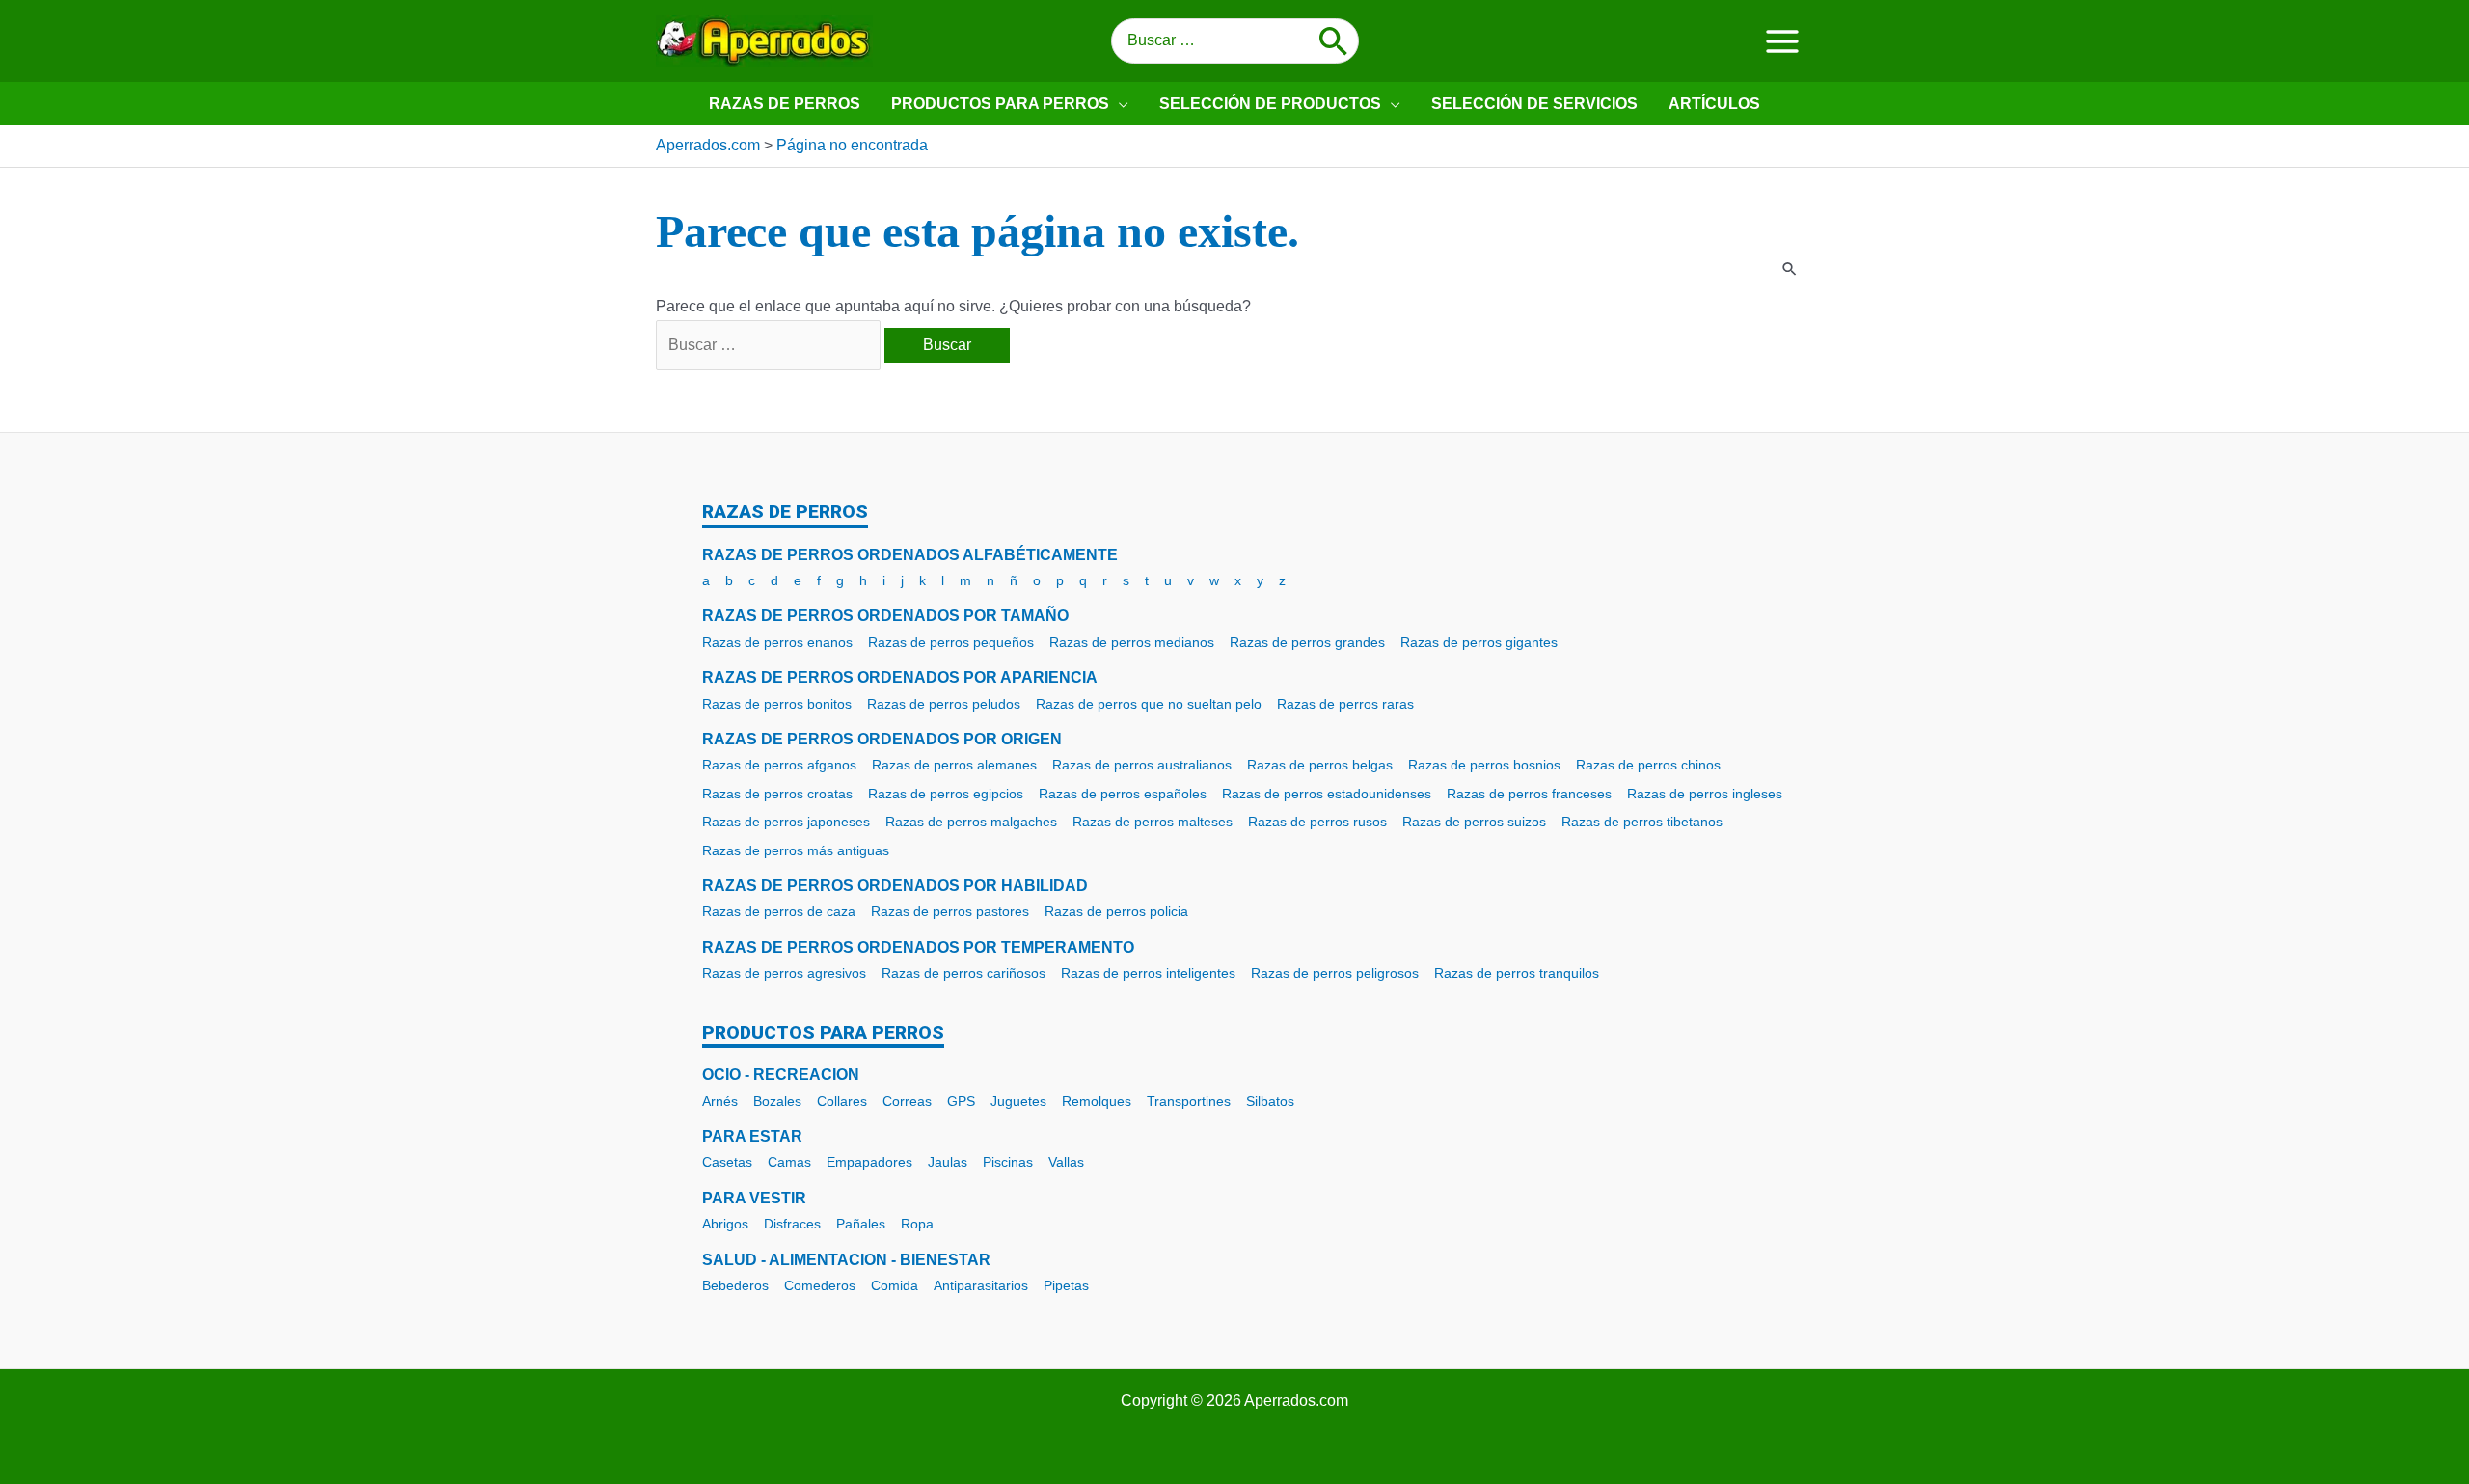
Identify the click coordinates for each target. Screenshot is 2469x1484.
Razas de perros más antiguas (796, 850)
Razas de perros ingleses (1705, 794)
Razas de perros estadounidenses (1327, 794)
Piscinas (1008, 1162)
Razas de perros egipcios (946, 794)
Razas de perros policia (1116, 911)
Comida (895, 1285)
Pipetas (1066, 1285)
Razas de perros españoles (1123, 794)
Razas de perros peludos (944, 704)
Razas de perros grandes (1307, 642)
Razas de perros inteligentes (1148, 973)
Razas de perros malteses (1153, 822)
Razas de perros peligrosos (1335, 973)
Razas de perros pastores (950, 911)
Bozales (777, 1101)
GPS (961, 1101)
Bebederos (735, 1285)
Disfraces (792, 1224)
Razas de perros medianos (1132, 642)
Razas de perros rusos (1317, 822)
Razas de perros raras (1345, 704)
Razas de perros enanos (777, 642)
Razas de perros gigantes (1479, 642)
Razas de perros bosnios (1484, 765)
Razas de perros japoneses (786, 822)
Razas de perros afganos (779, 765)
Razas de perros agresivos (784, 973)
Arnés (720, 1101)
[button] (1119, 104)
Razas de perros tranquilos (1517, 973)
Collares (842, 1101)
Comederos (820, 1285)
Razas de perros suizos (1474, 822)
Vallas (1066, 1162)
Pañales (861, 1224)
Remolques (1097, 1101)
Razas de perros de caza (779, 911)
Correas (907, 1101)
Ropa (917, 1224)
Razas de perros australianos (1142, 765)
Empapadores (869, 1162)
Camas (789, 1162)
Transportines (1189, 1101)
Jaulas (948, 1162)
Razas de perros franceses (1529, 794)
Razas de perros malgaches (971, 822)
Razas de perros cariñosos (963, 973)
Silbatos (1270, 1101)
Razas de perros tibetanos (1642, 822)
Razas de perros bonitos (777, 704)
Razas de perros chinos (1648, 765)
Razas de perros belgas (1320, 765)
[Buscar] (1334, 41)
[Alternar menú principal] (1782, 40)
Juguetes (1018, 1101)
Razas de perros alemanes (954, 765)
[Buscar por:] (770, 345)
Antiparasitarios (981, 1285)
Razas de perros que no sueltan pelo (1149, 704)
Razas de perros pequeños (951, 642)
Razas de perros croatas (777, 794)
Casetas (727, 1162)
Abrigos (725, 1224)
